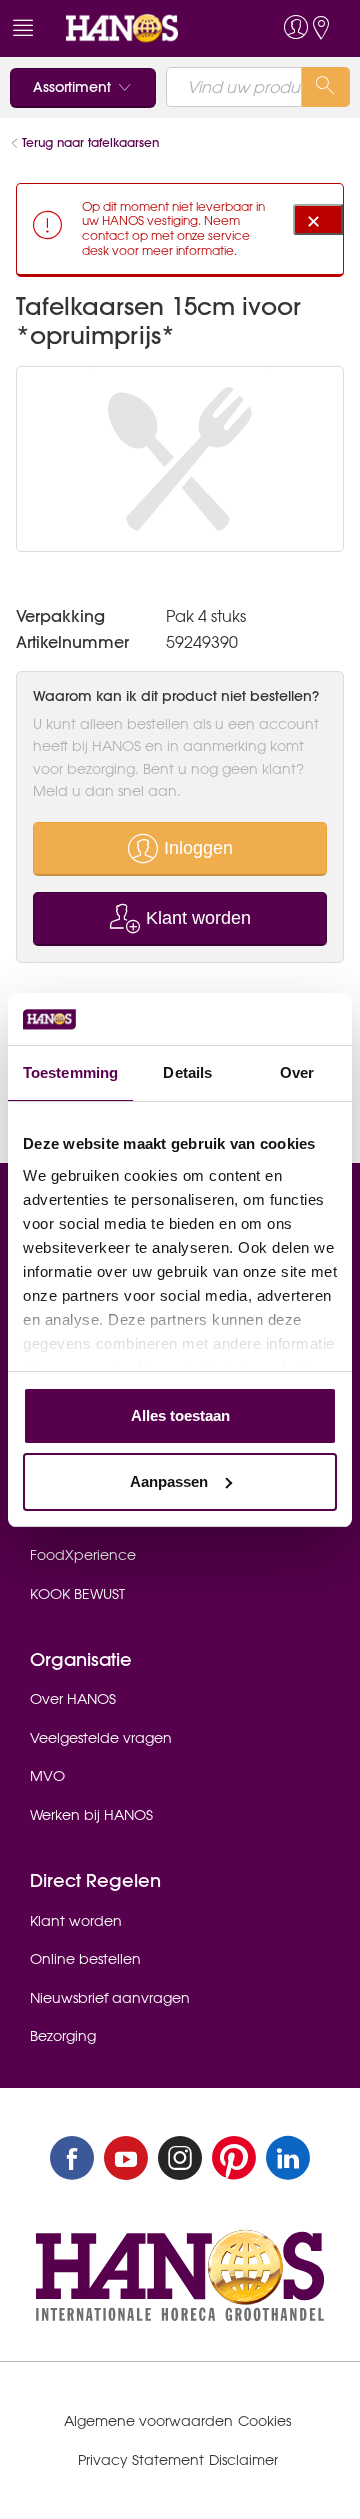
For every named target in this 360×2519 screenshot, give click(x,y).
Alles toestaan (180, 1415)
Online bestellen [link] (85, 1959)
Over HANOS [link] (73, 1699)
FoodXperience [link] (83, 1555)
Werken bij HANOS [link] (91, 1815)
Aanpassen (169, 1481)
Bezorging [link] (63, 2036)
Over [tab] (297, 1072)
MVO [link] (47, 1776)
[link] (143, 28)
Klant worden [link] (76, 1921)
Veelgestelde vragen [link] (101, 1738)
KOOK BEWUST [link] (77, 1594)
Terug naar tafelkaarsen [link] (90, 142)
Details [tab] (187, 1072)
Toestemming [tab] (70, 1072)
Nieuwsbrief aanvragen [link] (110, 1998)
